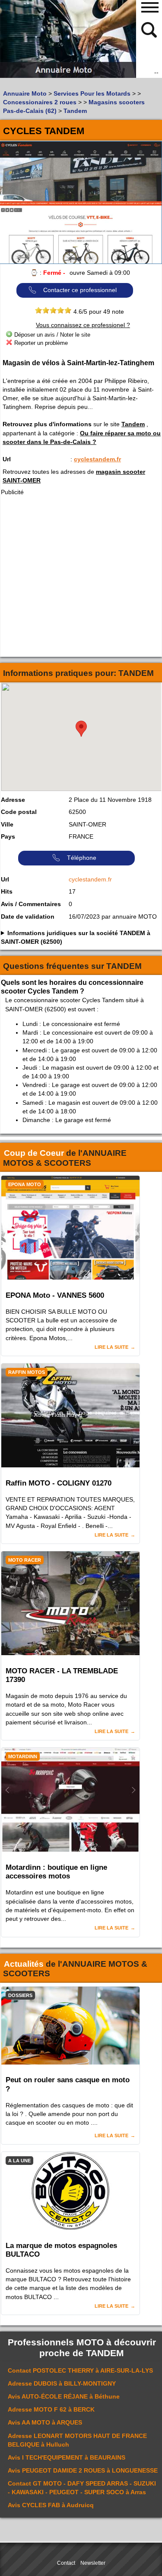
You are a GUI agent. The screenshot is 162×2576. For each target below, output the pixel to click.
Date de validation (28, 917)
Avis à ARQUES (45, 2422)
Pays (8, 836)
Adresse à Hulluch (77, 2440)
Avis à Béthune (64, 2396)
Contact (66, 2563)
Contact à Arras (82, 2488)
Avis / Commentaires (31, 904)
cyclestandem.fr (97, 459)
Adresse (13, 800)
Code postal (19, 812)
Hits (7, 891)
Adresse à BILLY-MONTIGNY (62, 2383)
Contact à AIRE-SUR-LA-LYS (80, 2370)
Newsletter (93, 2563)
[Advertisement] (81, 576)
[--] (150, 29)
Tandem (133, 424)
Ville (7, 824)
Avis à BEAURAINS (67, 2457)
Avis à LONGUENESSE (83, 2470)
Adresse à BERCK (51, 2409)
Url (7, 459)
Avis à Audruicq (51, 2505)
